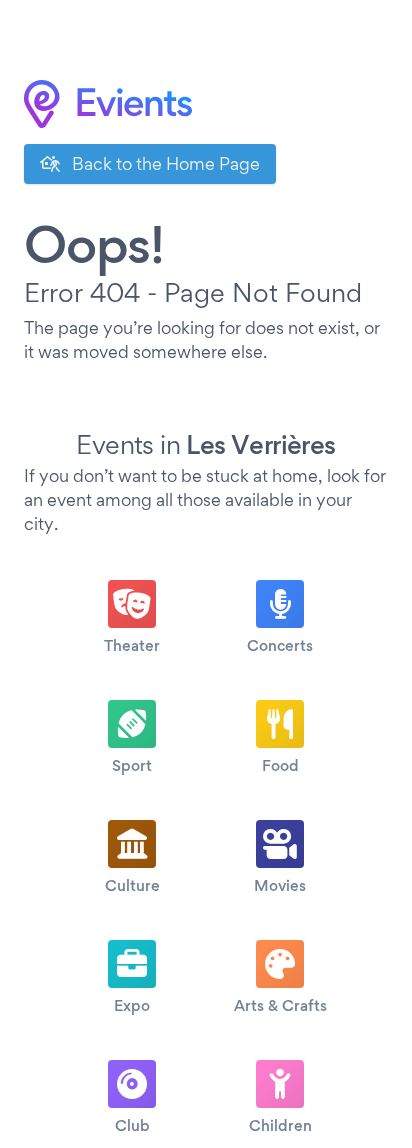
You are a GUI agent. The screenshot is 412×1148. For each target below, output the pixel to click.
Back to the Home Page (164, 163)
